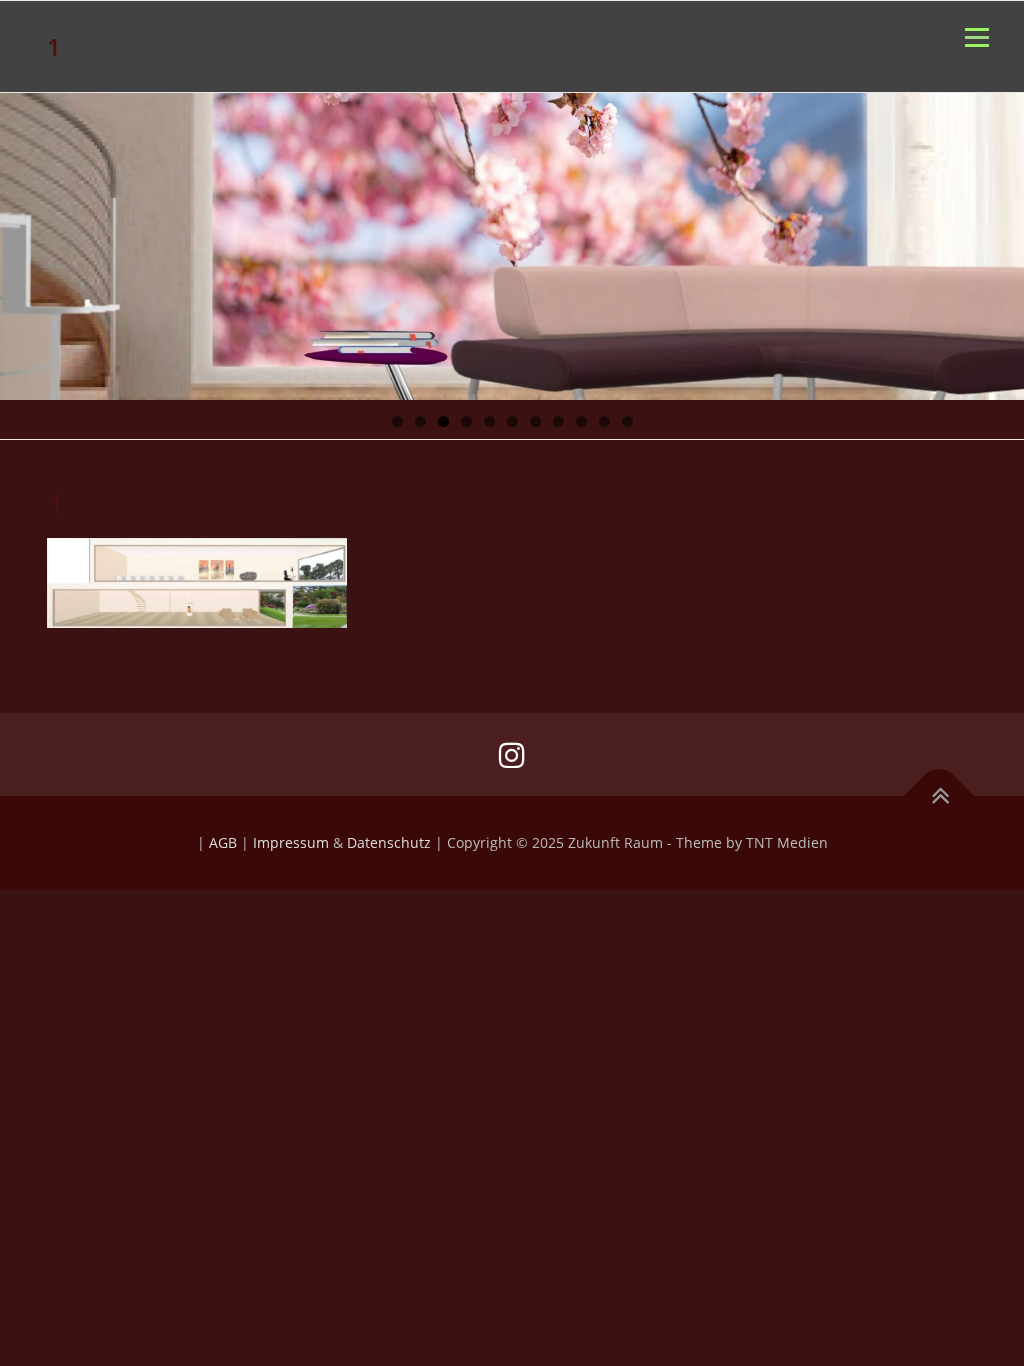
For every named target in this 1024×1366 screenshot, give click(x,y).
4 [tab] (466, 421)
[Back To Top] (939, 796)
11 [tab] (628, 421)
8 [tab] (558, 421)
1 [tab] (397, 421)
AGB (223, 842)
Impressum (291, 842)
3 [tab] (443, 421)
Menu (976, 37)
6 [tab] (512, 421)
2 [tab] (420, 421)
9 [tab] (581, 421)
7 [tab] (535, 421)
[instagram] (512, 754)
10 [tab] (605, 421)
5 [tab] (489, 421)
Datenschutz (389, 842)
